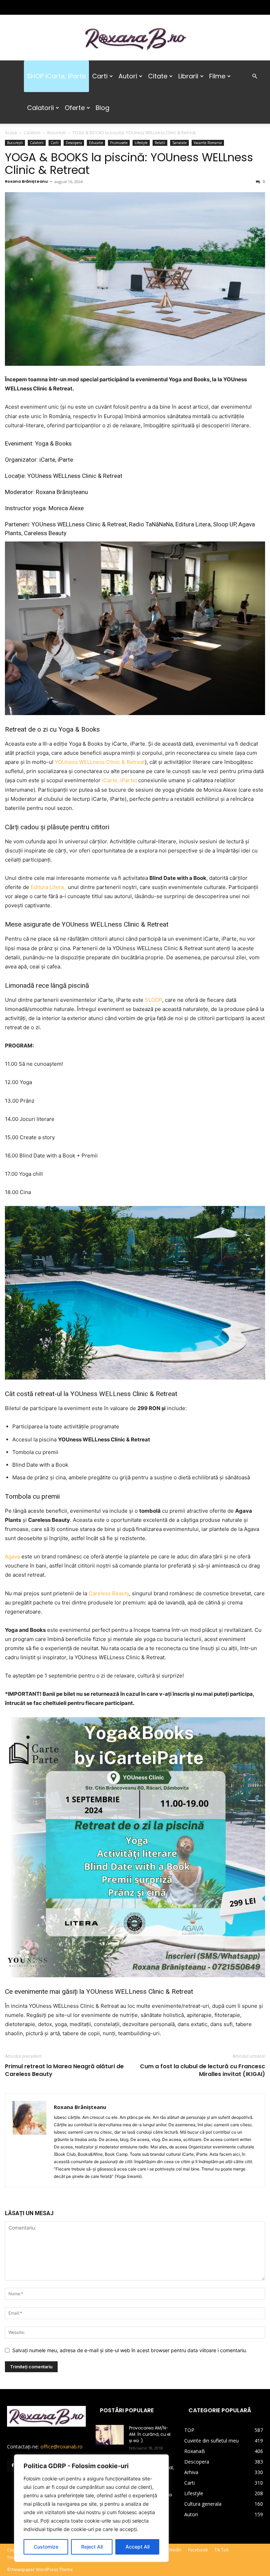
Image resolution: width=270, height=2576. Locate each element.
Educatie (96, 143)
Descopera (74, 143)
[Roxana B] (135, 38)
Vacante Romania (208, 143)
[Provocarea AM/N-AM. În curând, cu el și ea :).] (110, 2435)
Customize (46, 2547)
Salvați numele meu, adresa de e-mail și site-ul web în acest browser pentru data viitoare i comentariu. (130, 2350)
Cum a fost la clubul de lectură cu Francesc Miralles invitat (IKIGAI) (202, 2070)
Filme (217, 76)
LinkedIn (173, 2550)
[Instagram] (24, 7)
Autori (128, 76)
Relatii (160, 143)
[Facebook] (12, 7)
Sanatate (179, 143)
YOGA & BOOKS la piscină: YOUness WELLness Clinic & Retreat (129, 164)
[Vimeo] (47, 7)
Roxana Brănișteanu (26, 181)
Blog (102, 108)
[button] (255, 76)
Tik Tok (221, 2550)
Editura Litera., (49, 887)
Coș (11, 2550)
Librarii (188, 76)
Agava (12, 1556)
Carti (100, 76)
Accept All (137, 2547)
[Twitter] (36, 7)
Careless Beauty (109, 1593)
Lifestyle (141, 143)
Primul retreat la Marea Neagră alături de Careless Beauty (64, 2070)
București (56, 133)
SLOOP (153, 1000)
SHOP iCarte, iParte (56, 76)
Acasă (11, 133)
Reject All (92, 2547)
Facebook (198, 2550)
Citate (158, 76)
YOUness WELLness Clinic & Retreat (100, 762)
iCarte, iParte (119, 780)
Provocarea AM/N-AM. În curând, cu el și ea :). (150, 2434)
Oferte (75, 108)
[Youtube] (59, 7)
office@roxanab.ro (62, 2447)
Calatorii (40, 108)
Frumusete (119, 143)
